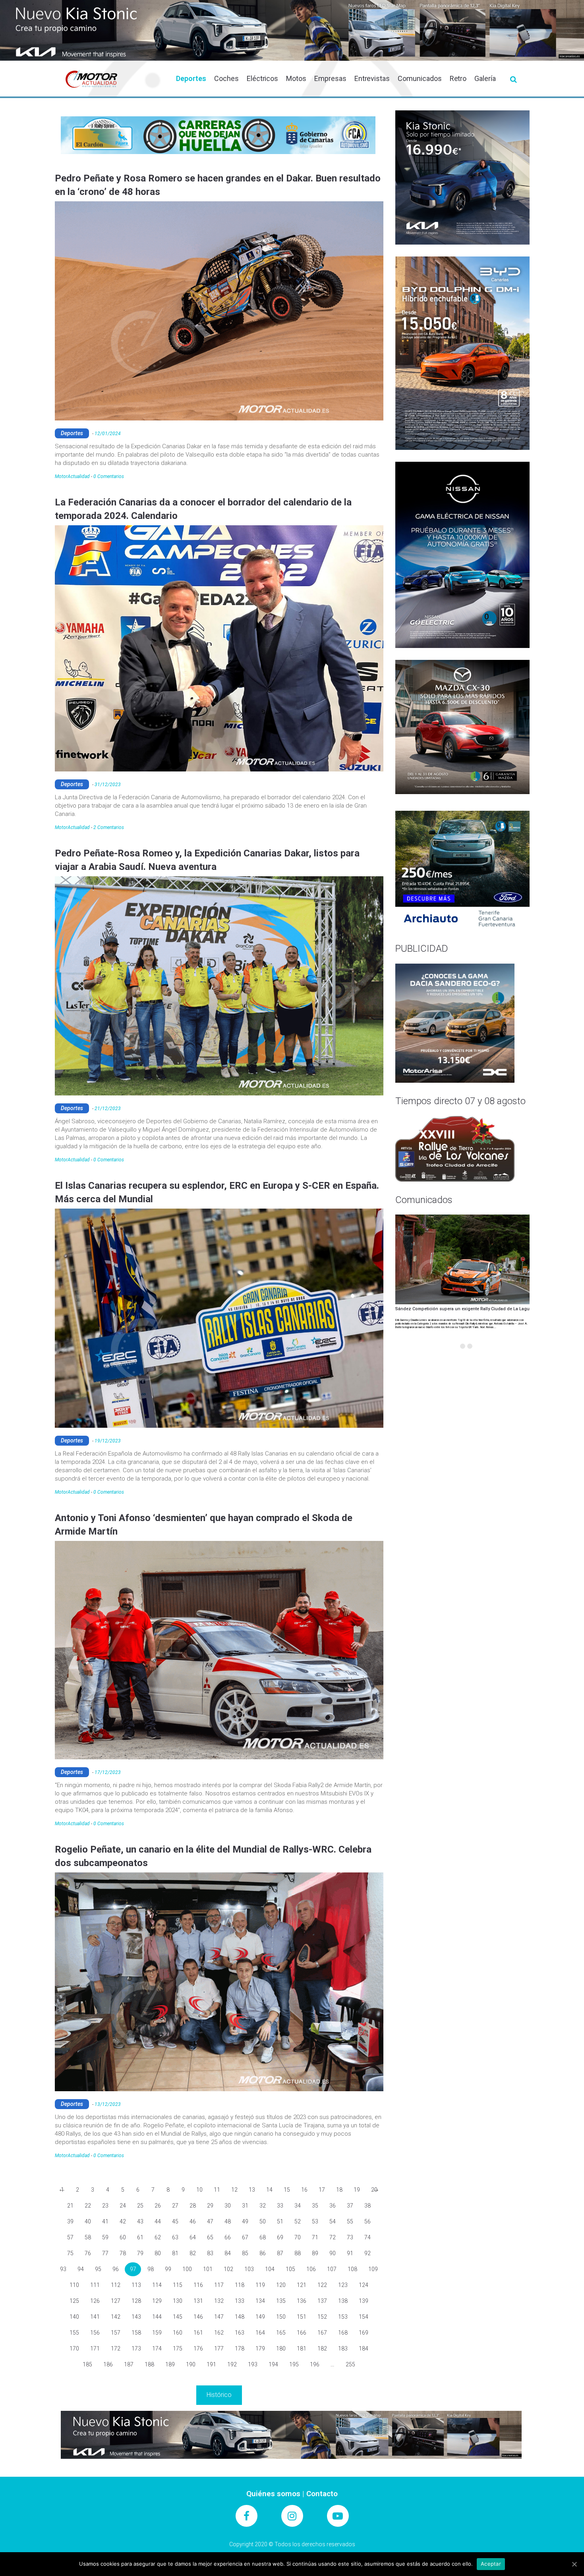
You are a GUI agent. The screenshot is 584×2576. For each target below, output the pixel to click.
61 (140, 2237)
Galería (485, 78)
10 (199, 2190)
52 (298, 2221)
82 (193, 2253)
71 (315, 2237)
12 (234, 2190)
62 (158, 2237)
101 (208, 2269)
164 (260, 2333)
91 (350, 2253)
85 (245, 2253)
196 (315, 2364)
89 (315, 2253)
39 (70, 2221)
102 (228, 2269)
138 (343, 2301)
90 (333, 2253)
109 (373, 2269)
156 (95, 2333)
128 (136, 2301)
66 (228, 2237)
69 (280, 2237)
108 (352, 2269)
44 (158, 2221)
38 (367, 2206)
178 (240, 2348)
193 (253, 2364)
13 (252, 2190)
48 (228, 2221)
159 (157, 2333)
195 (294, 2364)
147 (219, 2317)
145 (178, 2317)
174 (157, 2348)
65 (210, 2237)
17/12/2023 (108, 1772)
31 (245, 2206)
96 (116, 2269)
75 (70, 2253)
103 (249, 2269)
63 (175, 2237)
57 (70, 2237)
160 (178, 2333)
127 (116, 2301)
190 (191, 2364)
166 (302, 2333)
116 (198, 2285)
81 (175, 2253)
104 (270, 2269)
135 (281, 2301)
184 (364, 2348)
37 (350, 2206)
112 (116, 2285)
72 (333, 2237)
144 (157, 2317)
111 (95, 2285)
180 (281, 2348)
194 (273, 2364)
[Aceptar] (574, 2564)
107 (332, 2269)
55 (350, 2221)
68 (263, 2237)
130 (178, 2301)
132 (219, 2301)
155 (74, 2333)
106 (311, 2269)
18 (339, 2190)
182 (322, 2348)
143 (136, 2317)
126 (95, 2301)
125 (74, 2301)
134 (260, 2301)
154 (364, 2317)
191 (211, 2364)
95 (98, 2269)
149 (260, 2317)
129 (157, 2301)
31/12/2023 (108, 785)
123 (343, 2285)
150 (281, 2317)
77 (105, 2253)
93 (63, 2269)
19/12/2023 (108, 1441)
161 (198, 2333)
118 (240, 2285)
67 (245, 2237)
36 (333, 2206)
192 (232, 2364)
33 (280, 2206)
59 (105, 2237)
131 (198, 2301)
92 (367, 2253)
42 (123, 2221)
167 (322, 2333)
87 (280, 2253)
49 (245, 2221)
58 (88, 2237)
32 (263, 2206)
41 (105, 2221)
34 (298, 2206)
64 (193, 2237)
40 (88, 2221)
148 (240, 2317)
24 (123, 2206)
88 (298, 2253)
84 (228, 2253)
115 (178, 2285)
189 (170, 2364)
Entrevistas (372, 78)
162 (219, 2333)
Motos (296, 78)
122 (322, 2285)
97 (133, 2269)
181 (302, 2348)
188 (149, 2364)
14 (269, 2190)
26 (158, 2206)
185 (87, 2364)
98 (151, 2269)
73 (350, 2237)
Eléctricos (263, 78)
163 (240, 2333)
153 (343, 2317)
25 (140, 2206)
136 (302, 2301)
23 (105, 2206)
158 (136, 2333)
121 (302, 2285)
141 (95, 2317)
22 (88, 2206)
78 (123, 2253)
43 (140, 2221)
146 (198, 2317)
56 (367, 2221)
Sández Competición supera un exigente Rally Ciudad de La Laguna (465, 1309)
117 (219, 2285)
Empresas (330, 78)
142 (116, 2317)
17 (322, 2190)
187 (129, 2364)
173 (136, 2348)
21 (70, 2206)
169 (364, 2333)
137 (322, 2301)
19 (357, 2190)
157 (116, 2333)
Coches (226, 78)
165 (281, 2333)
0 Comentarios (109, 476)
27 (175, 2206)
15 (287, 2190)
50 (263, 2221)
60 (123, 2237)
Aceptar (491, 2564)
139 (364, 2301)
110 (74, 2285)
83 (210, 2253)
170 (74, 2348)
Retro (458, 78)
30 (228, 2206)
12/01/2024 (108, 434)
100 (187, 2269)
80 (158, 2253)
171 (95, 2348)
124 (364, 2285)
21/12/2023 (108, 1109)
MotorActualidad (72, 476)
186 (108, 2364)
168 (343, 2333)
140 (74, 2317)
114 (157, 2285)
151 (302, 2317)
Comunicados (420, 78)
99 (168, 2269)
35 (315, 2206)
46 (193, 2221)
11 (217, 2190)
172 (116, 2348)
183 (343, 2348)
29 (210, 2206)
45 (175, 2221)
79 (140, 2253)
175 (178, 2348)
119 (260, 2285)
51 (280, 2221)
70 (298, 2237)
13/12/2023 (108, 2104)
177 (219, 2348)
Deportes (191, 78)
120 (281, 2285)
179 (260, 2348)
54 (333, 2221)
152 (322, 2317)
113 (136, 2285)
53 (315, 2221)
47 (210, 2221)
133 (240, 2301)
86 (263, 2253)
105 (290, 2269)
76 (88, 2253)
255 (350, 2364)
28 (193, 2206)
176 (198, 2348)
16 (304, 2190)
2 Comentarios (109, 827)
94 (81, 2269)
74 (367, 2237)
